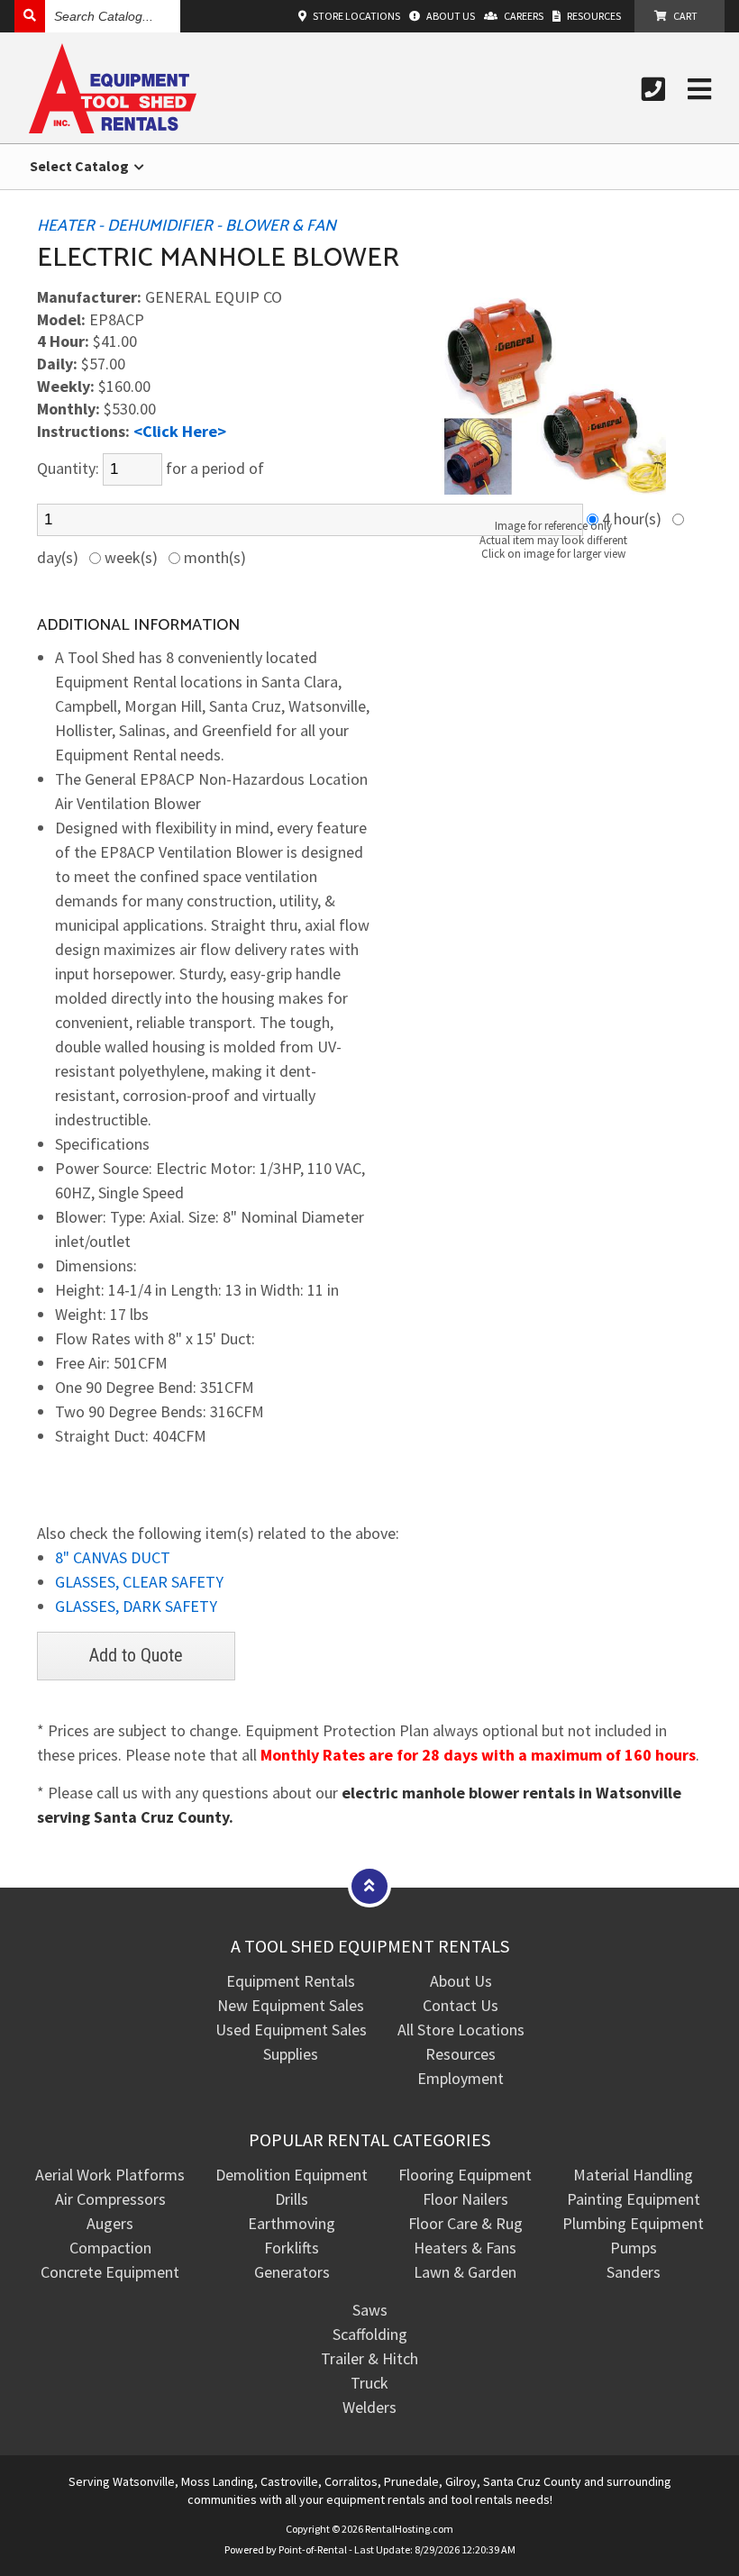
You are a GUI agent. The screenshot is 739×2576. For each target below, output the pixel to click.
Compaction (110, 2248)
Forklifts (292, 2248)
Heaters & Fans (465, 2248)
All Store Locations (461, 2030)
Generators (292, 2272)
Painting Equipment (634, 2199)
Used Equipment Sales (291, 2030)
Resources (461, 2054)
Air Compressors (110, 2199)
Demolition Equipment (292, 2175)
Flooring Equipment (465, 2175)
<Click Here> (180, 431)
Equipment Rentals (291, 1981)
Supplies (291, 2054)
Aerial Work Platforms (110, 2175)
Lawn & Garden (465, 2272)
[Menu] (699, 89)
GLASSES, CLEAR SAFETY (139, 1582)
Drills (292, 2199)
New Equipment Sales (291, 2005)
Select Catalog (81, 166)
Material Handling (633, 2175)
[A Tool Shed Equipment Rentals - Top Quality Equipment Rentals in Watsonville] (113, 127)
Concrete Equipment (110, 2272)
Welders (369, 2407)
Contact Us (461, 2005)
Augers (110, 2223)
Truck (369, 2383)
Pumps (634, 2248)
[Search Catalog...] (30, 16)
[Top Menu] (369, 1885)
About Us (461, 1981)
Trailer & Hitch (369, 2358)
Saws (370, 2310)
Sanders (634, 2272)
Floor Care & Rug (465, 2223)
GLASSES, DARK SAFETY (136, 1606)
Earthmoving (292, 2223)
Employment (461, 2078)
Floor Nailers (465, 2199)
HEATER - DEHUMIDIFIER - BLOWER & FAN (187, 226)
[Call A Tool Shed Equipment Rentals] (653, 89)
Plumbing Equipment (633, 2223)
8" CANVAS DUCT (113, 1557)
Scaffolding (370, 2334)
